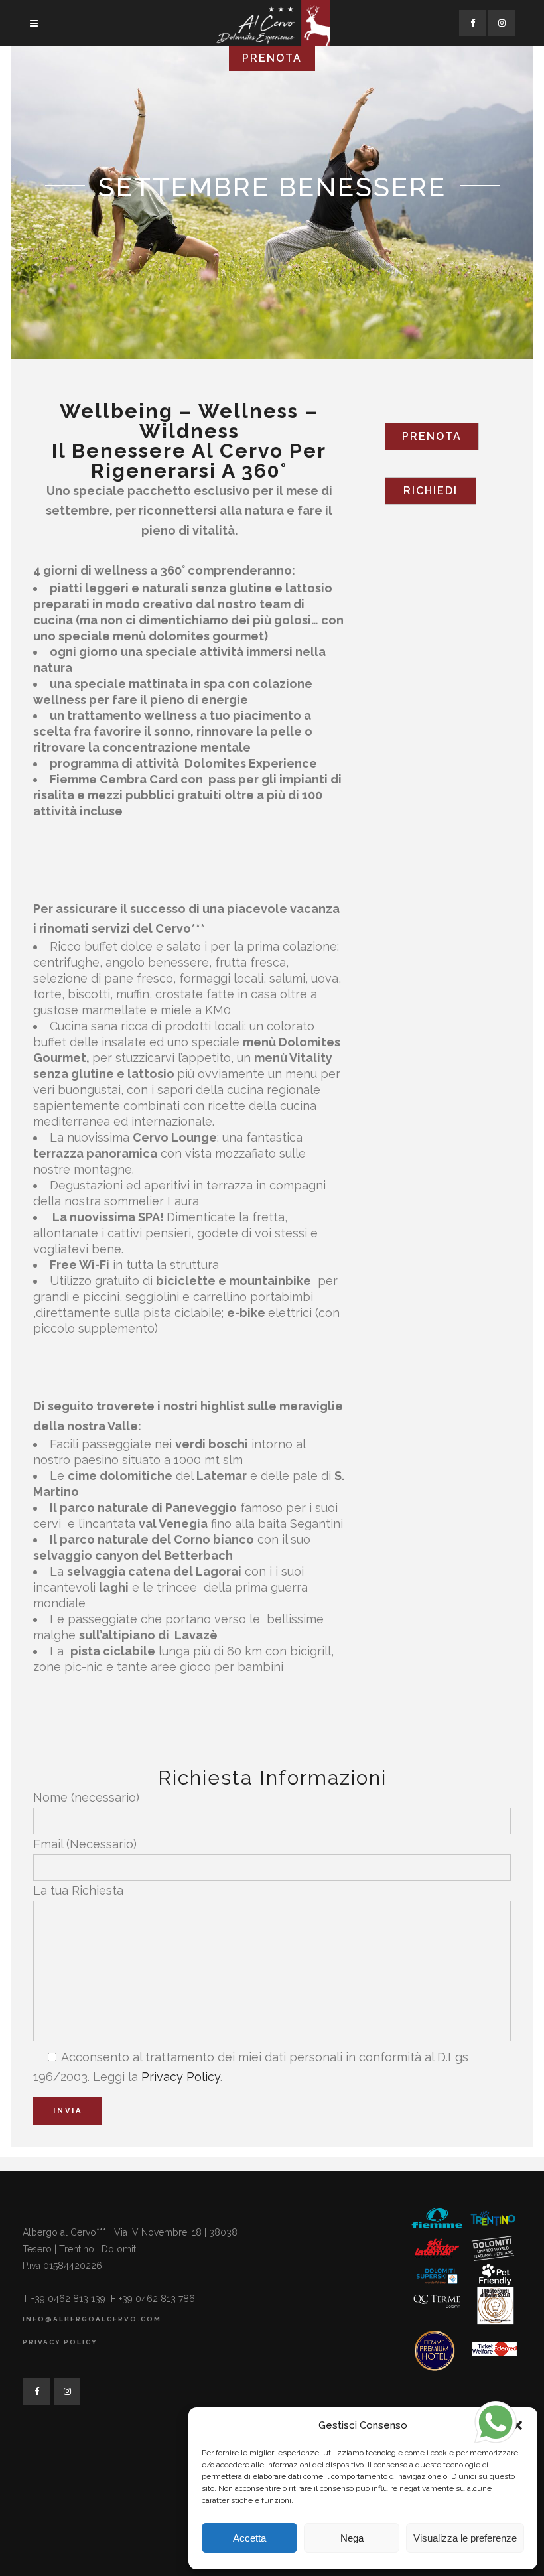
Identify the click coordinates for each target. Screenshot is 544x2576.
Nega (352, 2538)
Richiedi (431, 491)
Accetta (249, 2538)
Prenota (432, 436)
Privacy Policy (181, 2077)
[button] (517, 2425)
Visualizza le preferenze (465, 2538)
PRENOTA (272, 58)
